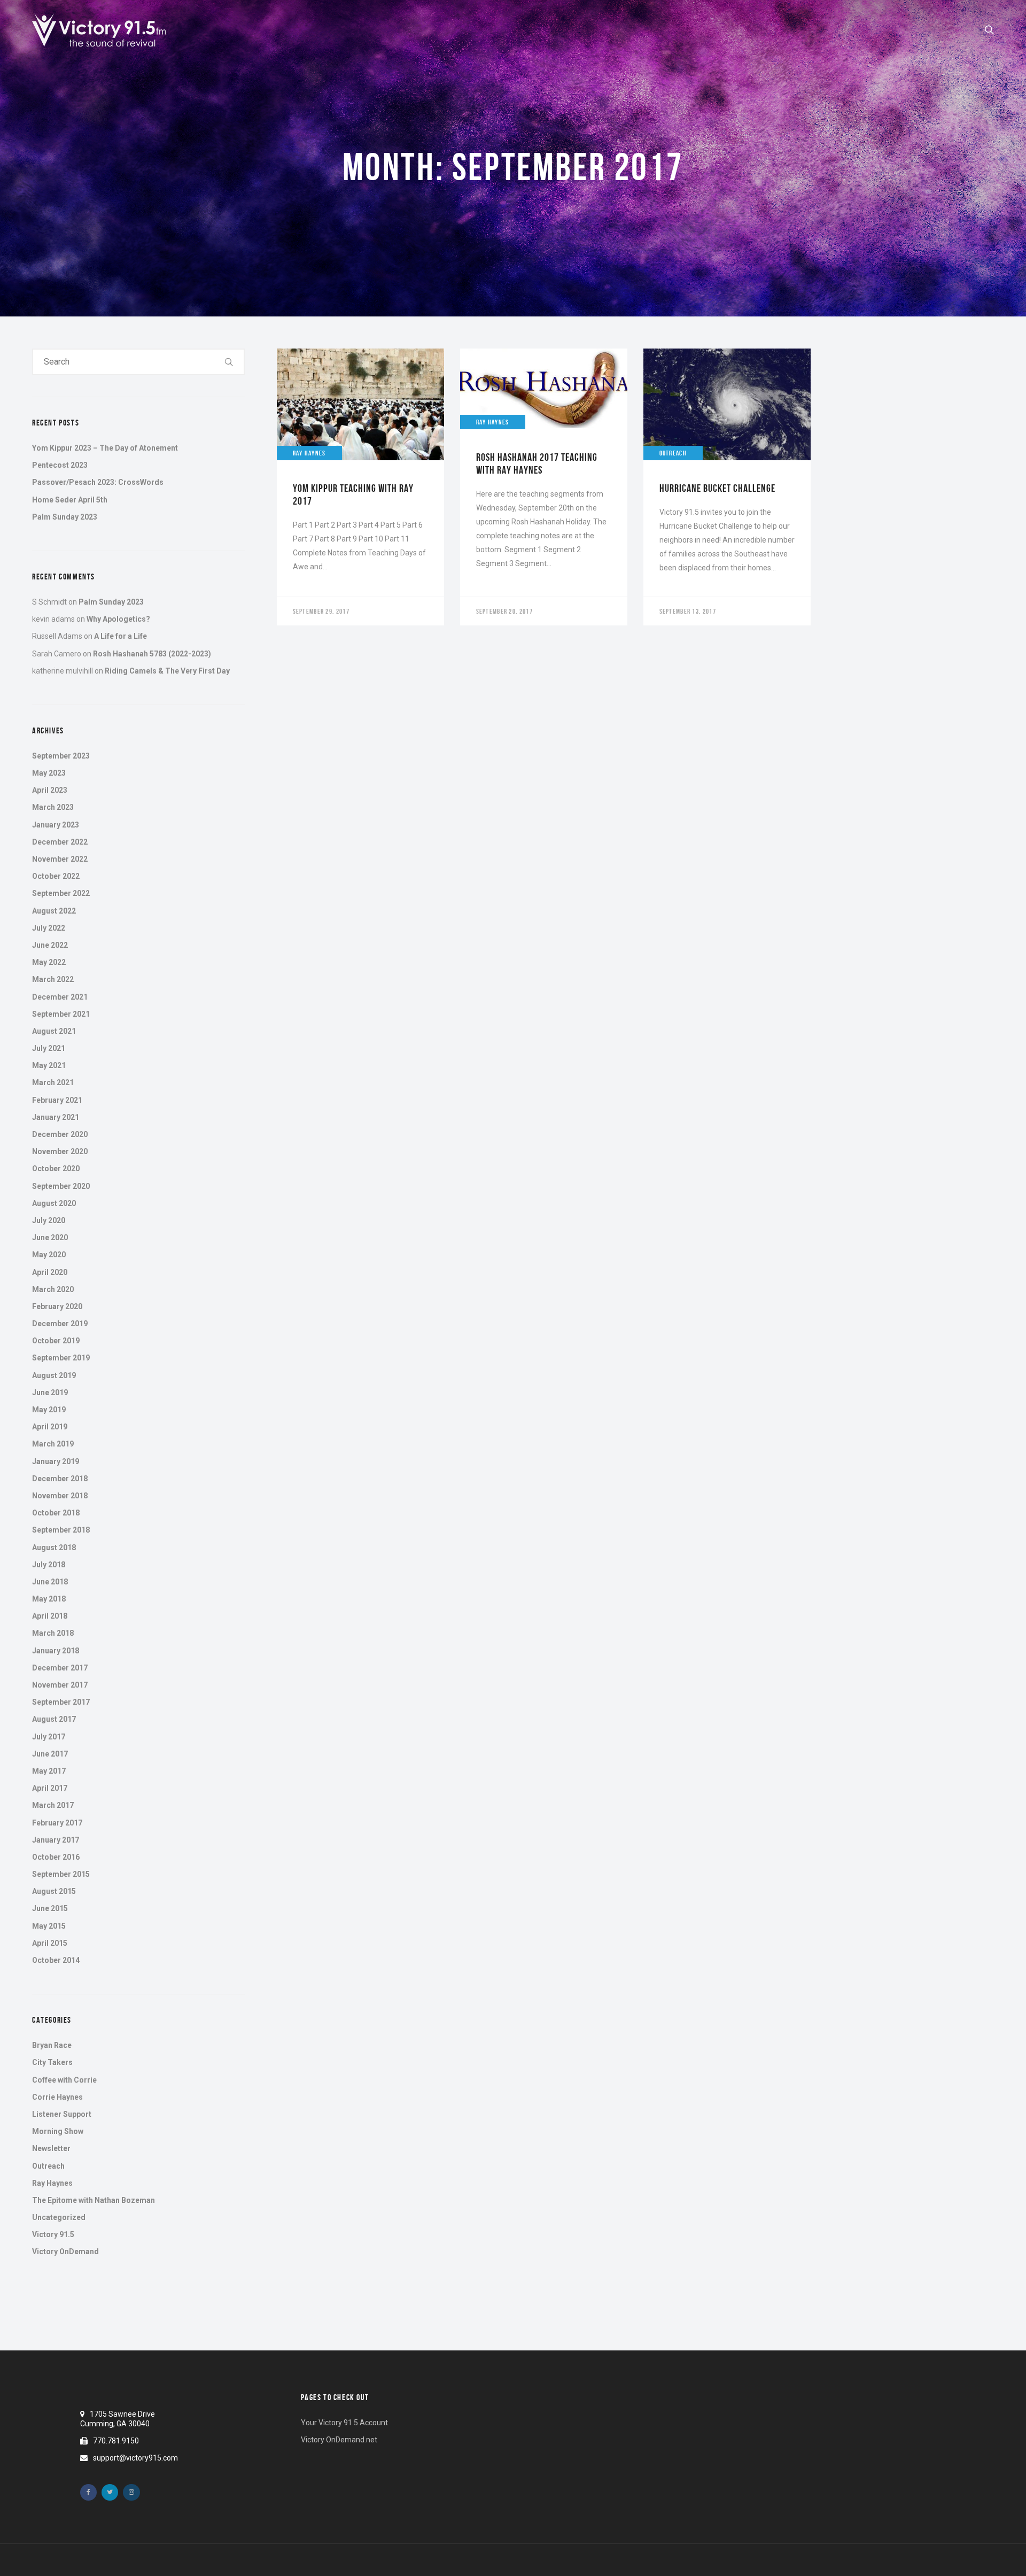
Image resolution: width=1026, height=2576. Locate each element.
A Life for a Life (121, 636)
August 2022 (54, 911)
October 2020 (56, 1169)
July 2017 (49, 1737)
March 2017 (53, 1805)
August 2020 (54, 1203)
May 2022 (49, 962)
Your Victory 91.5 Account (344, 2423)
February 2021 (57, 1100)
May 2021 (49, 1065)
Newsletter (51, 2148)
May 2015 (49, 1926)
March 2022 (53, 979)
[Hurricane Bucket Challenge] (727, 487)
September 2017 (61, 1702)
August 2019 (54, 1375)
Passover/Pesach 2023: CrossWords (98, 482)
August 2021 (54, 1031)
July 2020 (49, 1220)
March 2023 (53, 807)
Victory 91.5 (53, 2234)
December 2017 (60, 1668)
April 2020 (50, 1272)
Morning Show (58, 2131)
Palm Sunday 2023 (65, 517)
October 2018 (56, 1513)
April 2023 (50, 790)
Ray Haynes (52, 2183)
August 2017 (54, 1719)
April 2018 (50, 1616)
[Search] (229, 362)
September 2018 (61, 1530)
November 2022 (60, 859)
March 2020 (53, 1289)
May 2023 (49, 773)
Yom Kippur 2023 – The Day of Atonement (105, 448)
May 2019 (49, 1410)
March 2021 (53, 1082)
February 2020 (57, 1306)
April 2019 (50, 1427)
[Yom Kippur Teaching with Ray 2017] (360, 487)
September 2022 (61, 893)
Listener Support (62, 2114)
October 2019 (56, 1341)
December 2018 (60, 1479)
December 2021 (60, 997)
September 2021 (61, 1014)
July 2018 (49, 1565)
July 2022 (49, 928)
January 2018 (56, 1651)
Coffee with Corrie (64, 2080)
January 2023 (56, 825)
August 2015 (54, 1891)
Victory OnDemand (65, 2252)
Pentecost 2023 (60, 465)
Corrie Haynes (57, 2097)
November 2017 (60, 1685)
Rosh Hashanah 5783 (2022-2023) (152, 654)
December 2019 (60, 1324)
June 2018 (50, 1582)
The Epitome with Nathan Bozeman (94, 2200)
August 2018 (54, 1548)
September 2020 (61, 1186)
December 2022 (60, 842)
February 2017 (57, 1823)
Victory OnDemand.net (339, 2440)
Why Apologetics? (118, 619)
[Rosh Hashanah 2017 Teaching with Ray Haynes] (544, 487)
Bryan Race (52, 2045)
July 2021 (49, 1048)
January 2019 (56, 1461)
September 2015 (61, 1874)
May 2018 (49, 1599)
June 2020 (50, 1237)
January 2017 (56, 1840)
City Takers (52, 2062)
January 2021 (56, 1117)
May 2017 (49, 1771)
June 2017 (50, 1754)
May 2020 (49, 1255)
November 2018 (60, 1496)
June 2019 (50, 1393)
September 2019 (61, 1358)
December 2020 (60, 1134)
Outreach (48, 2166)
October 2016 (56, 1857)
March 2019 (53, 1444)
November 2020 (60, 1151)
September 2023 (61, 756)
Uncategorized (59, 2217)
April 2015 (50, 1943)
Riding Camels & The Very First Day (167, 671)
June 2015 (50, 1908)
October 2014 (56, 1960)
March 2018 (53, 1633)
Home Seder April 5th (70, 500)
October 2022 (56, 876)
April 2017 (50, 1788)
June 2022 (50, 945)
